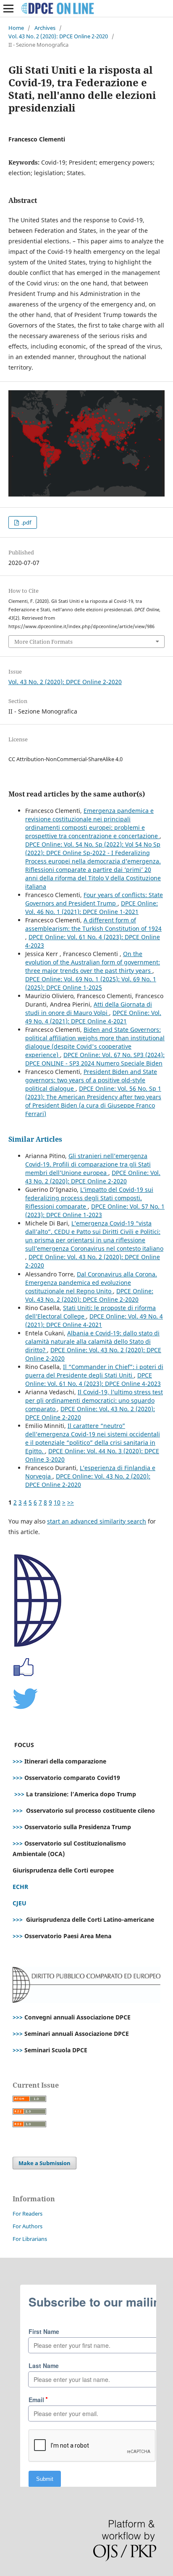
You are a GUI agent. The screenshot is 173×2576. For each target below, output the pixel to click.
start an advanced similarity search (97, 1521)
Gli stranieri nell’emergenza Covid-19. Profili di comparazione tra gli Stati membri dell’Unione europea (88, 1164)
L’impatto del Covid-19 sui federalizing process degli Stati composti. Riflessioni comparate (89, 1198)
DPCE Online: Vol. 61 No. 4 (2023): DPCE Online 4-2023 (93, 1379)
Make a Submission (45, 2163)
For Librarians (30, 2239)
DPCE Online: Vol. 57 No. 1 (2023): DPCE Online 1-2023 (95, 1211)
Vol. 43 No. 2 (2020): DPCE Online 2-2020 (58, 36)
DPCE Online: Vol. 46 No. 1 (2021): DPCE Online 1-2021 (92, 907)
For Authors (28, 2226)
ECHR (20, 1887)
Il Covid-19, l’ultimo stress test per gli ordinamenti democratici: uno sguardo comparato (94, 1400)
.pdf (26, 522)
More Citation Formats (43, 642)
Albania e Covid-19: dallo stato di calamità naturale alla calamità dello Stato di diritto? (92, 1341)
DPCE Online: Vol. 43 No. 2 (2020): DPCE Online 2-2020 (93, 1177)
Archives (45, 28)
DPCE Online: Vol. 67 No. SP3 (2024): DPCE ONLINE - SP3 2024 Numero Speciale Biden (95, 1059)
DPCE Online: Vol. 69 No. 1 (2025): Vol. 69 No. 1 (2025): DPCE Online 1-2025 (91, 983)
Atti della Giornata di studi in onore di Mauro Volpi (89, 1008)
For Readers (28, 2214)
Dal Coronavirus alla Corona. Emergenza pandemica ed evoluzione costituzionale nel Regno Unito (91, 1283)
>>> (18, 1761)
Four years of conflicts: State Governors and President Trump (94, 899)
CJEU (20, 1903)
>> (71, 1502)
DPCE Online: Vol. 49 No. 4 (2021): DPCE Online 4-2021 (93, 1017)
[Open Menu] (8, 8)
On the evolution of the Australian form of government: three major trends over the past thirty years (93, 962)
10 (57, 1502)
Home (16, 28)
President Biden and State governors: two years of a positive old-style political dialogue (91, 1080)
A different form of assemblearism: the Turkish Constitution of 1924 (93, 924)
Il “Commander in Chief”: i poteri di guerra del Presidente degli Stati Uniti (94, 1371)
